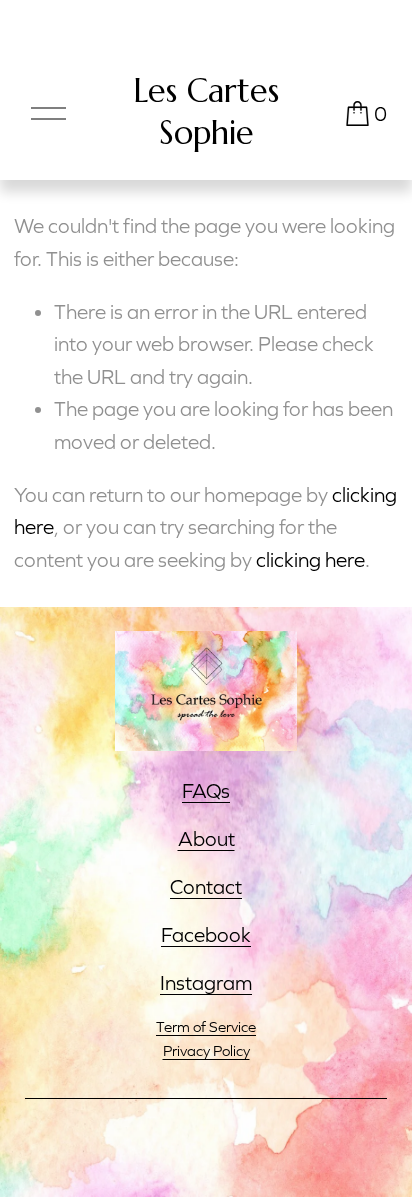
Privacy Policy (206, 1050)
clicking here (310, 559)
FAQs (206, 790)
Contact (206, 886)
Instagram (206, 982)
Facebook (206, 934)
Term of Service (206, 1026)
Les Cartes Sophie (206, 112)
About (206, 838)
